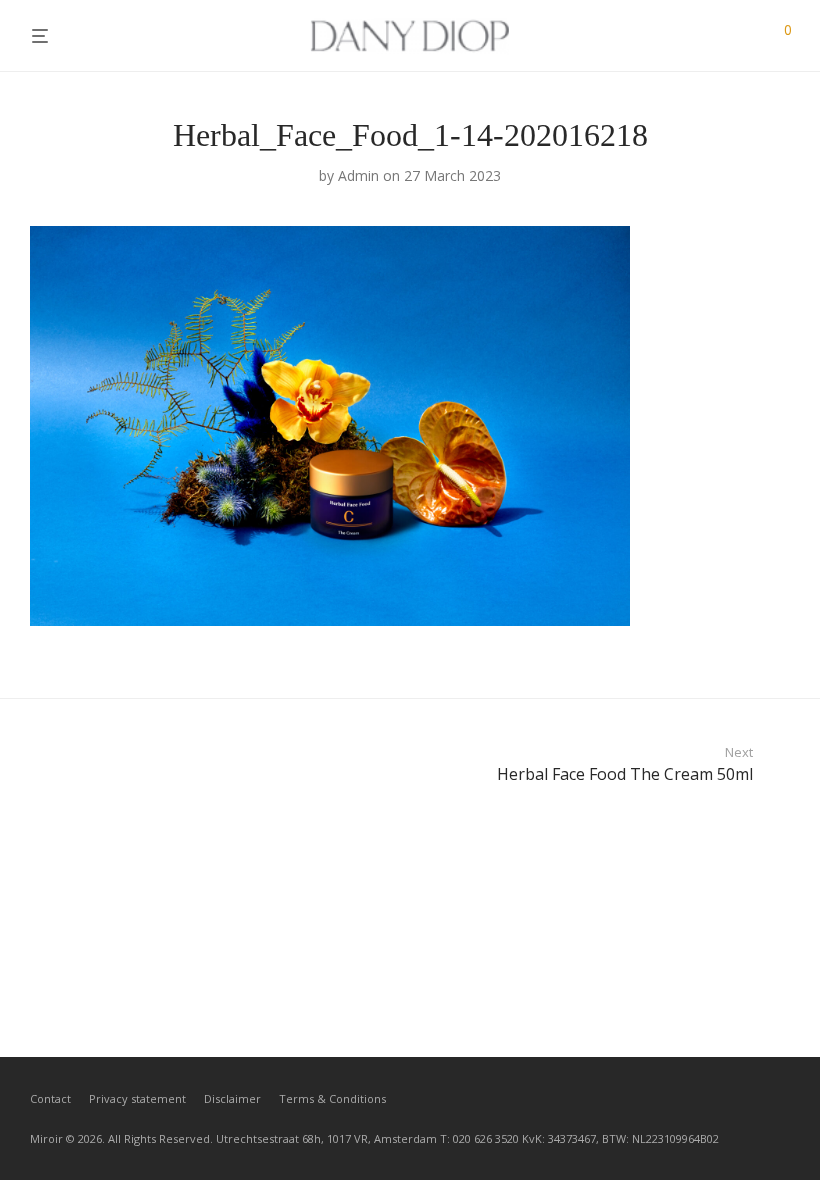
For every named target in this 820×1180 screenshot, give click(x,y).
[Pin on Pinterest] (783, 640)
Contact (50, 1098)
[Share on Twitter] (754, 640)
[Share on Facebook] (725, 640)
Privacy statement (137, 1098)
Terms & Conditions (332, 1098)
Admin (358, 175)
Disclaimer (232, 1098)
